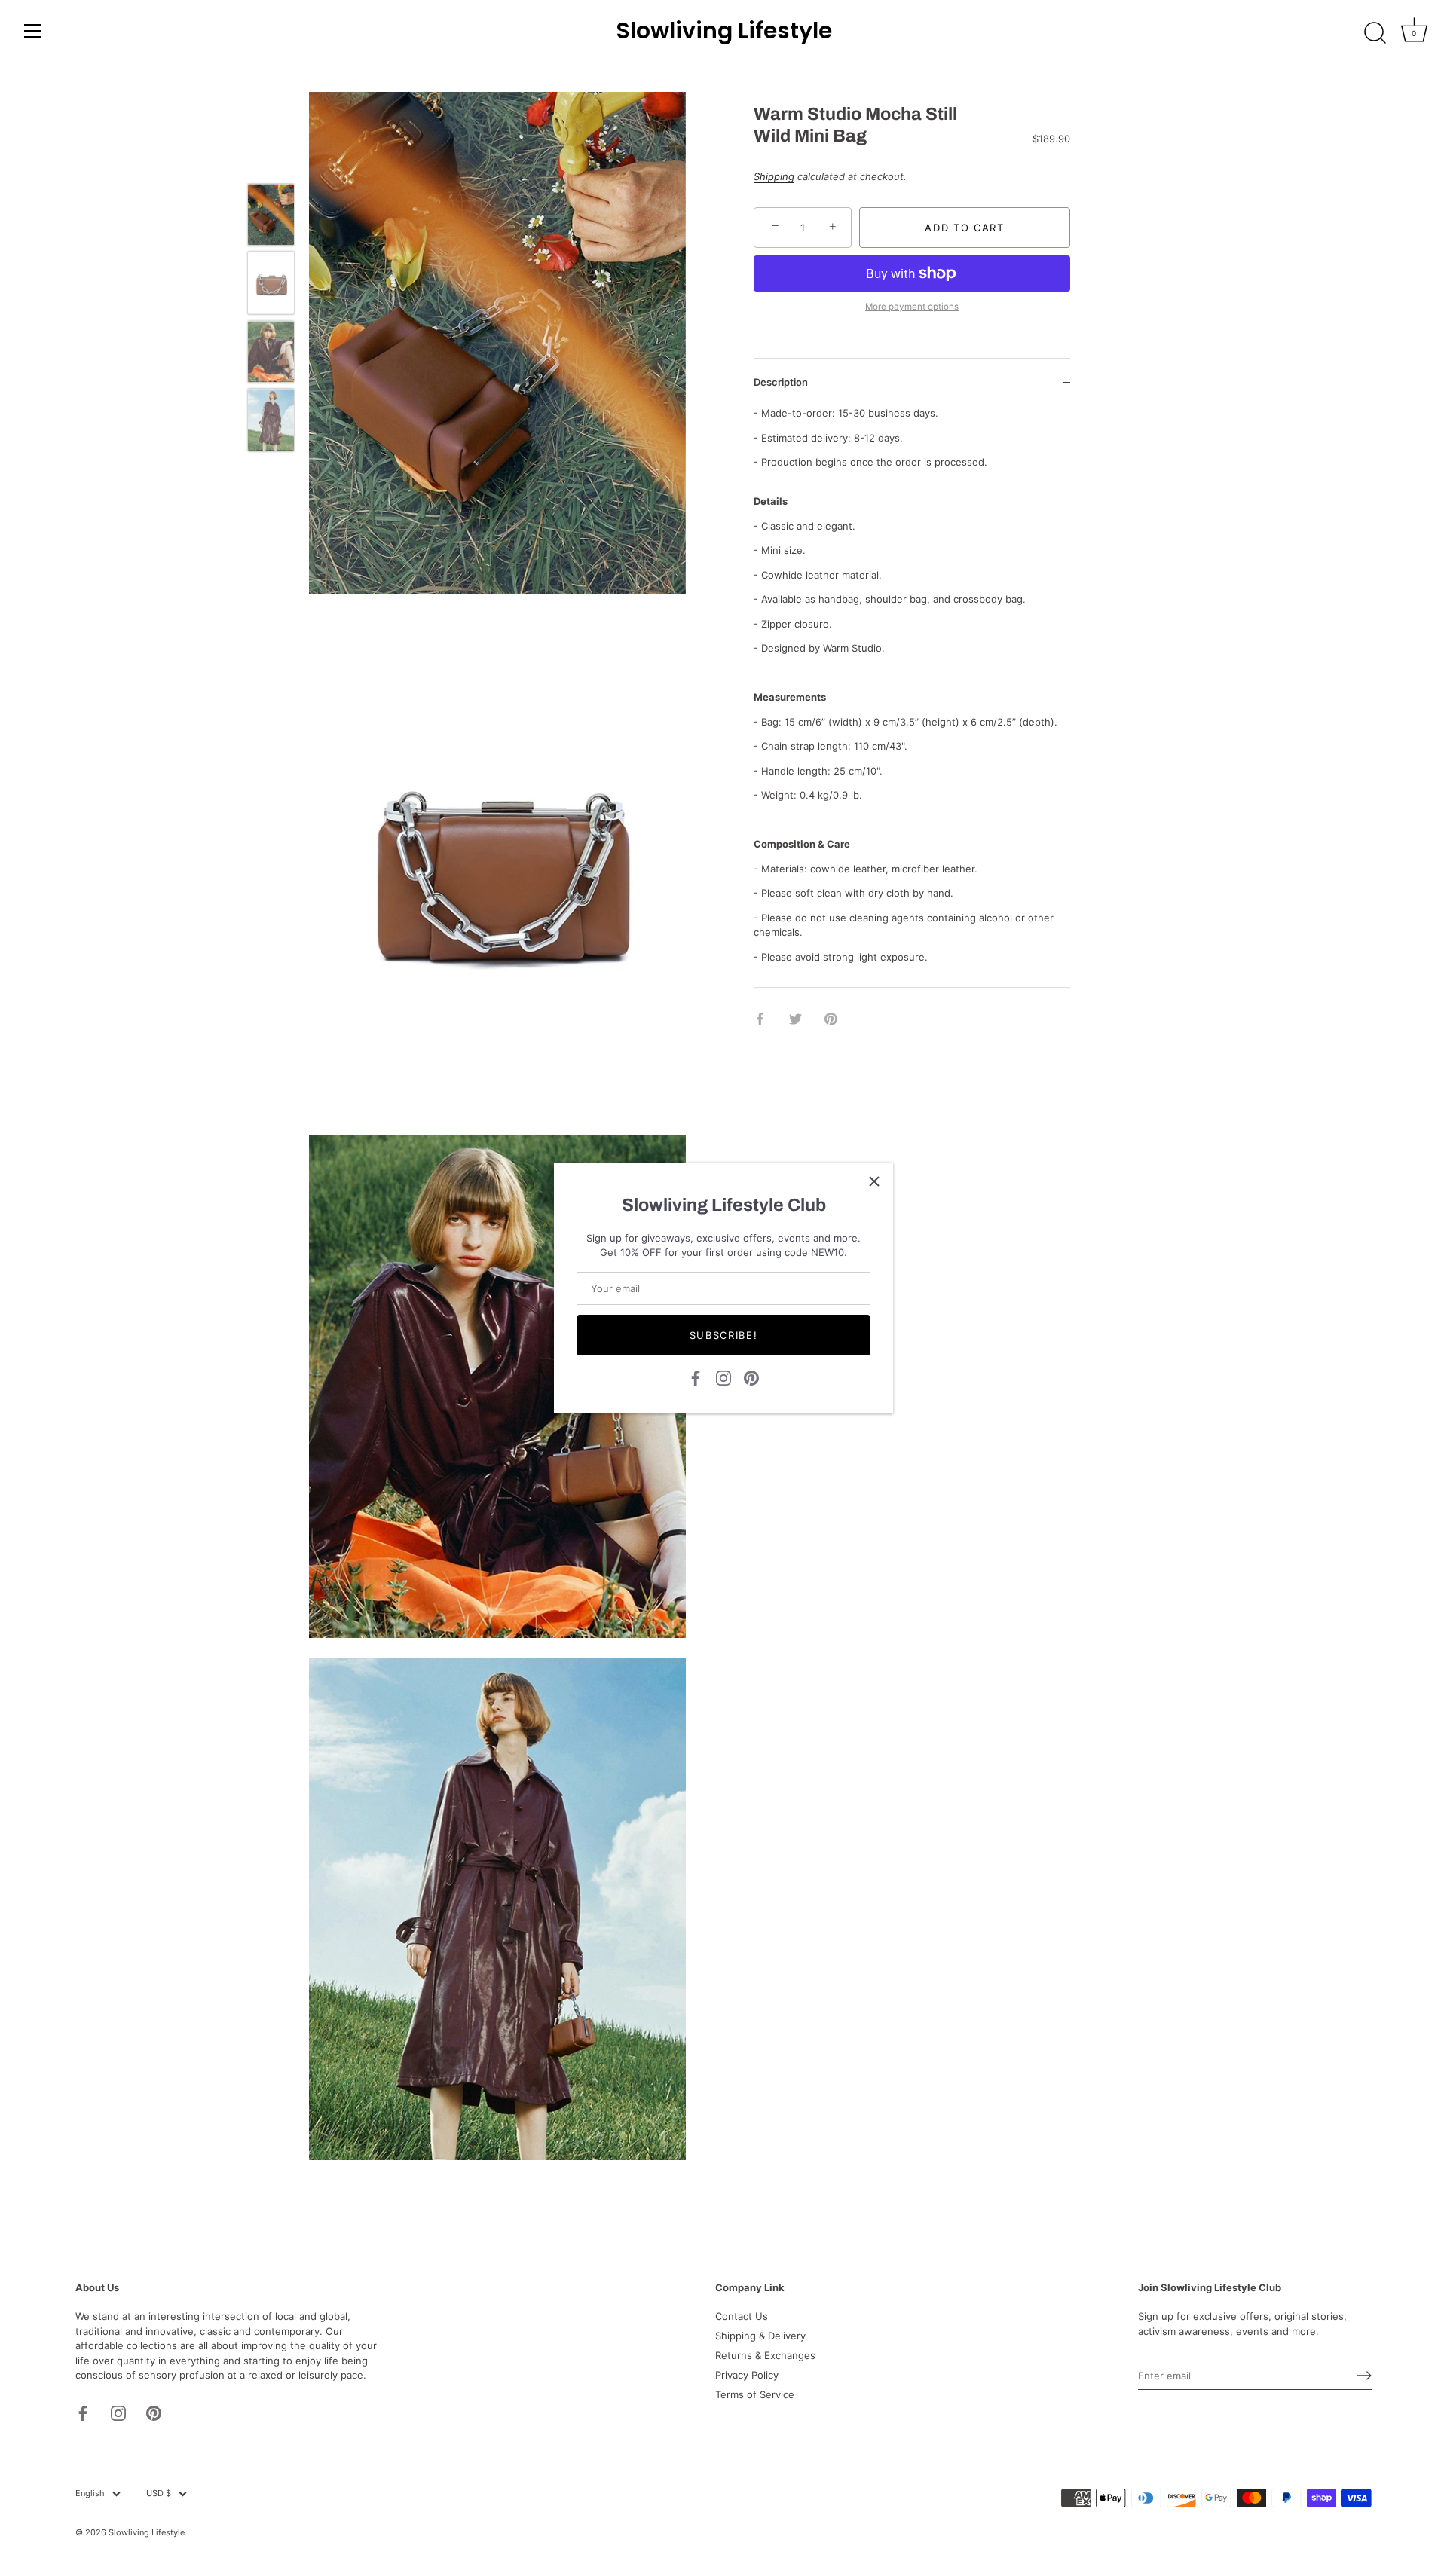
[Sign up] (1364, 2376)
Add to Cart (965, 228)
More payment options (912, 307)
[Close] (874, 1181)
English (90, 2493)
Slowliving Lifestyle (724, 31)
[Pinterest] (751, 1377)
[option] (271, 217)
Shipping (774, 177)
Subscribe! (724, 1335)
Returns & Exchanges (765, 2355)
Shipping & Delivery (760, 2336)
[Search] (1375, 33)
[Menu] (33, 31)
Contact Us (742, 2316)
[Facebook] (696, 1377)
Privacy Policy (747, 2375)
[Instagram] (723, 1377)
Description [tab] (781, 382)
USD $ (159, 2493)
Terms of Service (755, 2394)
